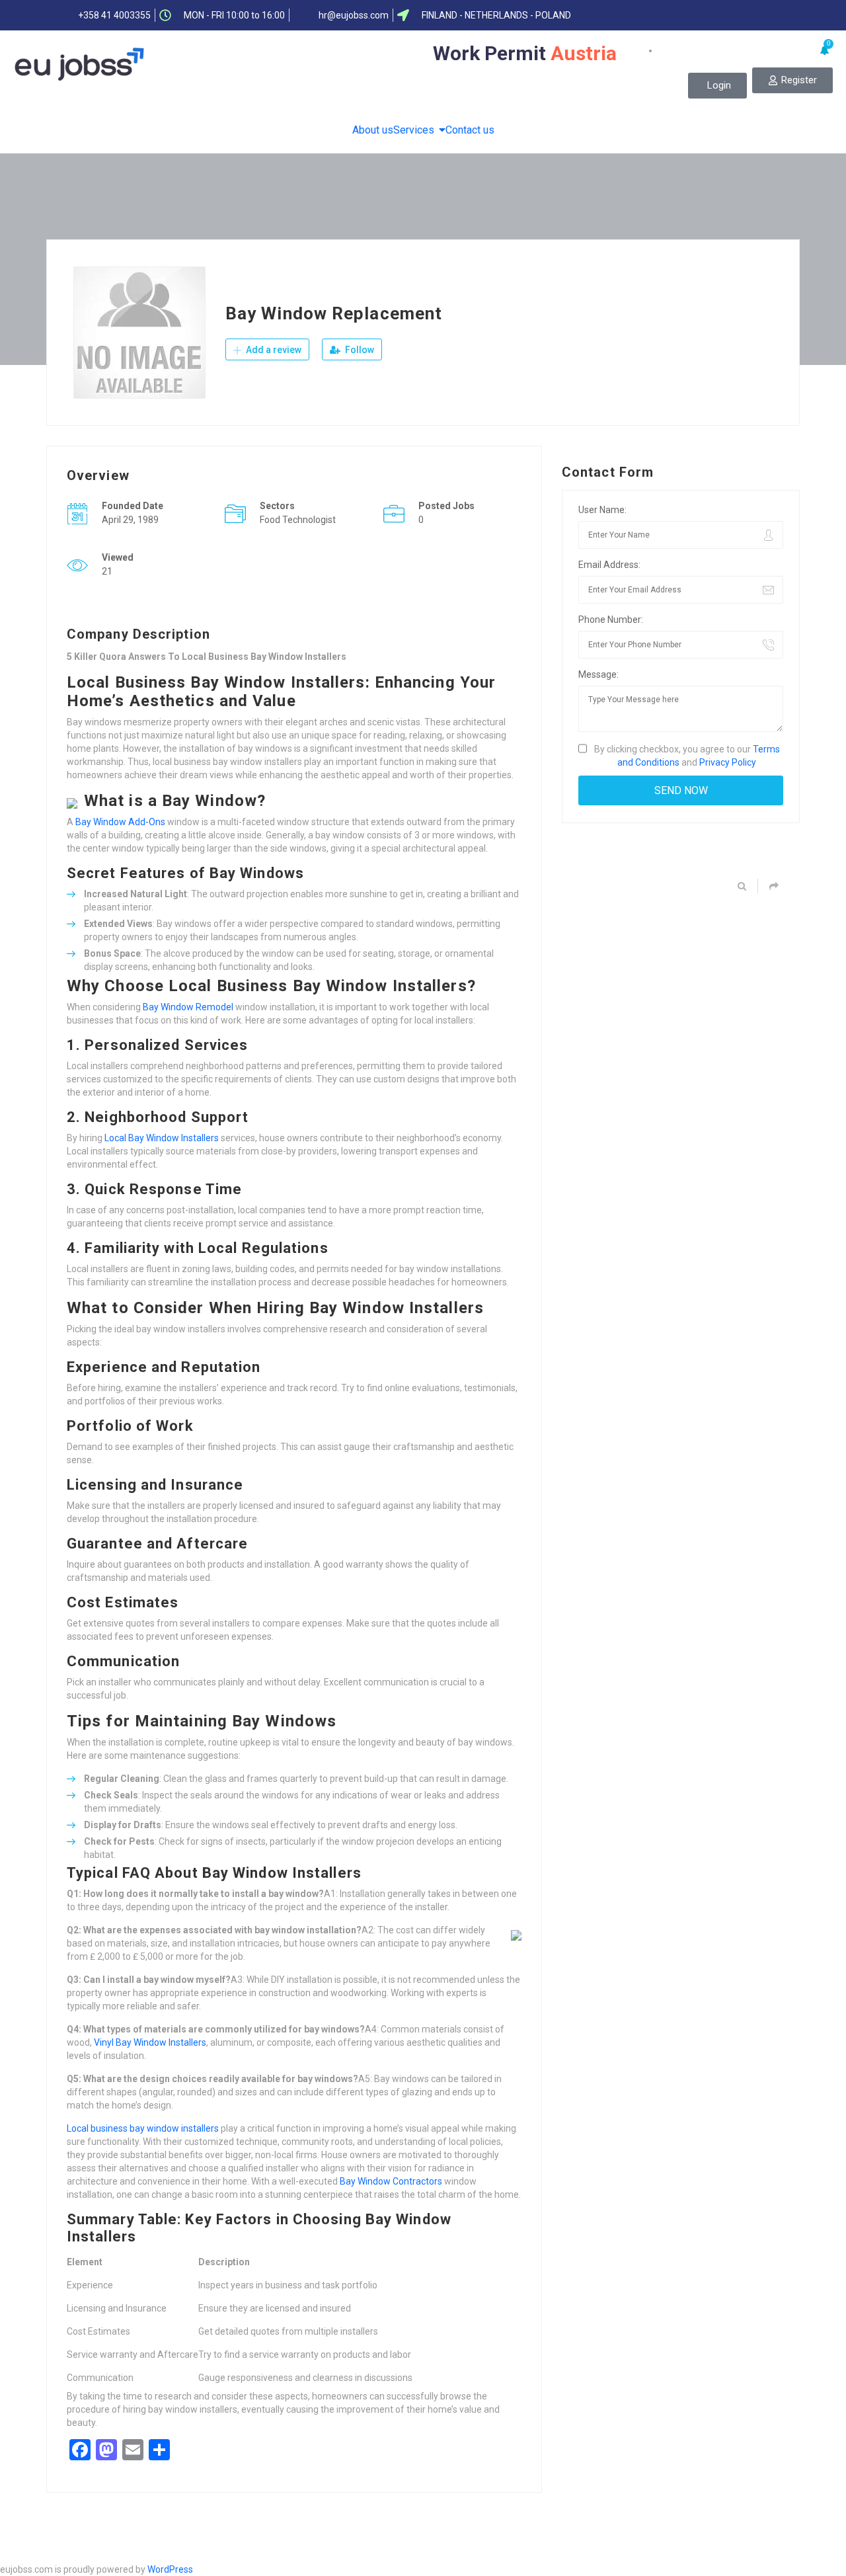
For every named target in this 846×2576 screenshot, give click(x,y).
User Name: (602, 510)
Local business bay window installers (143, 2128)
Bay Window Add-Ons (120, 822)
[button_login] (717, 86)
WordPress (170, 2569)
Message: (598, 674)
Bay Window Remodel (188, 1007)
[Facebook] (676, 15)
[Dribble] (753, 15)
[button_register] (792, 80)
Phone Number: (611, 620)
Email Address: (609, 565)
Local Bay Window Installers (162, 1138)
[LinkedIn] (728, 15)
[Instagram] (779, 15)
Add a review (273, 350)
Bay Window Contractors (391, 2181)
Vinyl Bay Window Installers (150, 2042)
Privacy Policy (728, 762)
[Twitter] (702, 15)
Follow (359, 350)
